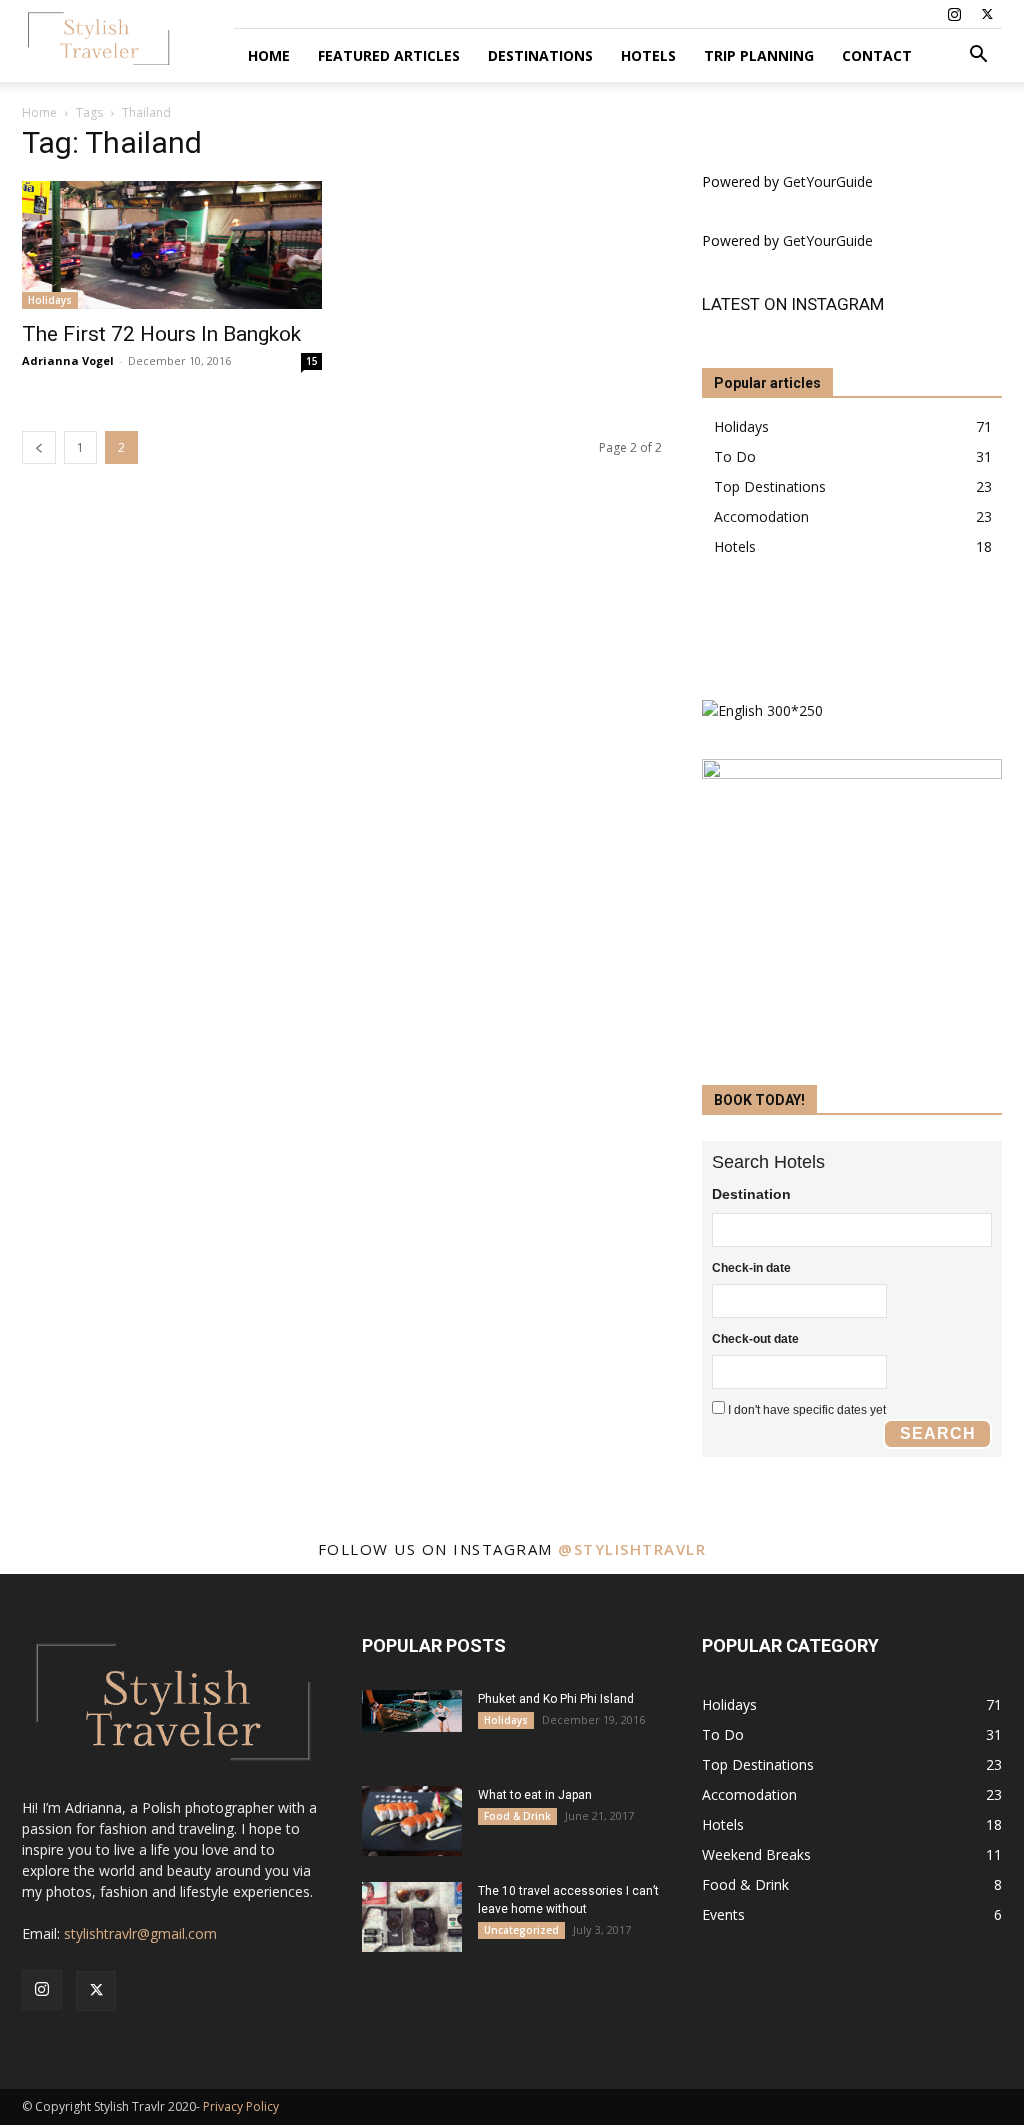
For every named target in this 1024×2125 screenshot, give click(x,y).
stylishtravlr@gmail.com (140, 1933)
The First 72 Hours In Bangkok (161, 334)
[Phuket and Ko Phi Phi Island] (412, 1711)
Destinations (540, 55)
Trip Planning (759, 55)
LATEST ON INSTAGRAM (793, 304)
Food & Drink (517, 1816)
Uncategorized (521, 1930)
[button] (978, 56)
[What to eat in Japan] (412, 1821)
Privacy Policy (241, 2106)
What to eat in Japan (535, 1795)
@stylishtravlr (632, 1549)
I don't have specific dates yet (807, 1410)
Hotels (648, 55)
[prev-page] (39, 447)
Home (269, 55)
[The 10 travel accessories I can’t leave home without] (412, 1917)
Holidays (50, 300)
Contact (877, 55)
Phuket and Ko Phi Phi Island (556, 1699)
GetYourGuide (828, 181)
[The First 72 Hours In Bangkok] (172, 245)
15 (312, 361)
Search (938, 1433)
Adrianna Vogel (68, 360)
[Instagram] (954, 14)
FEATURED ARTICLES (389, 55)
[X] (987, 14)
